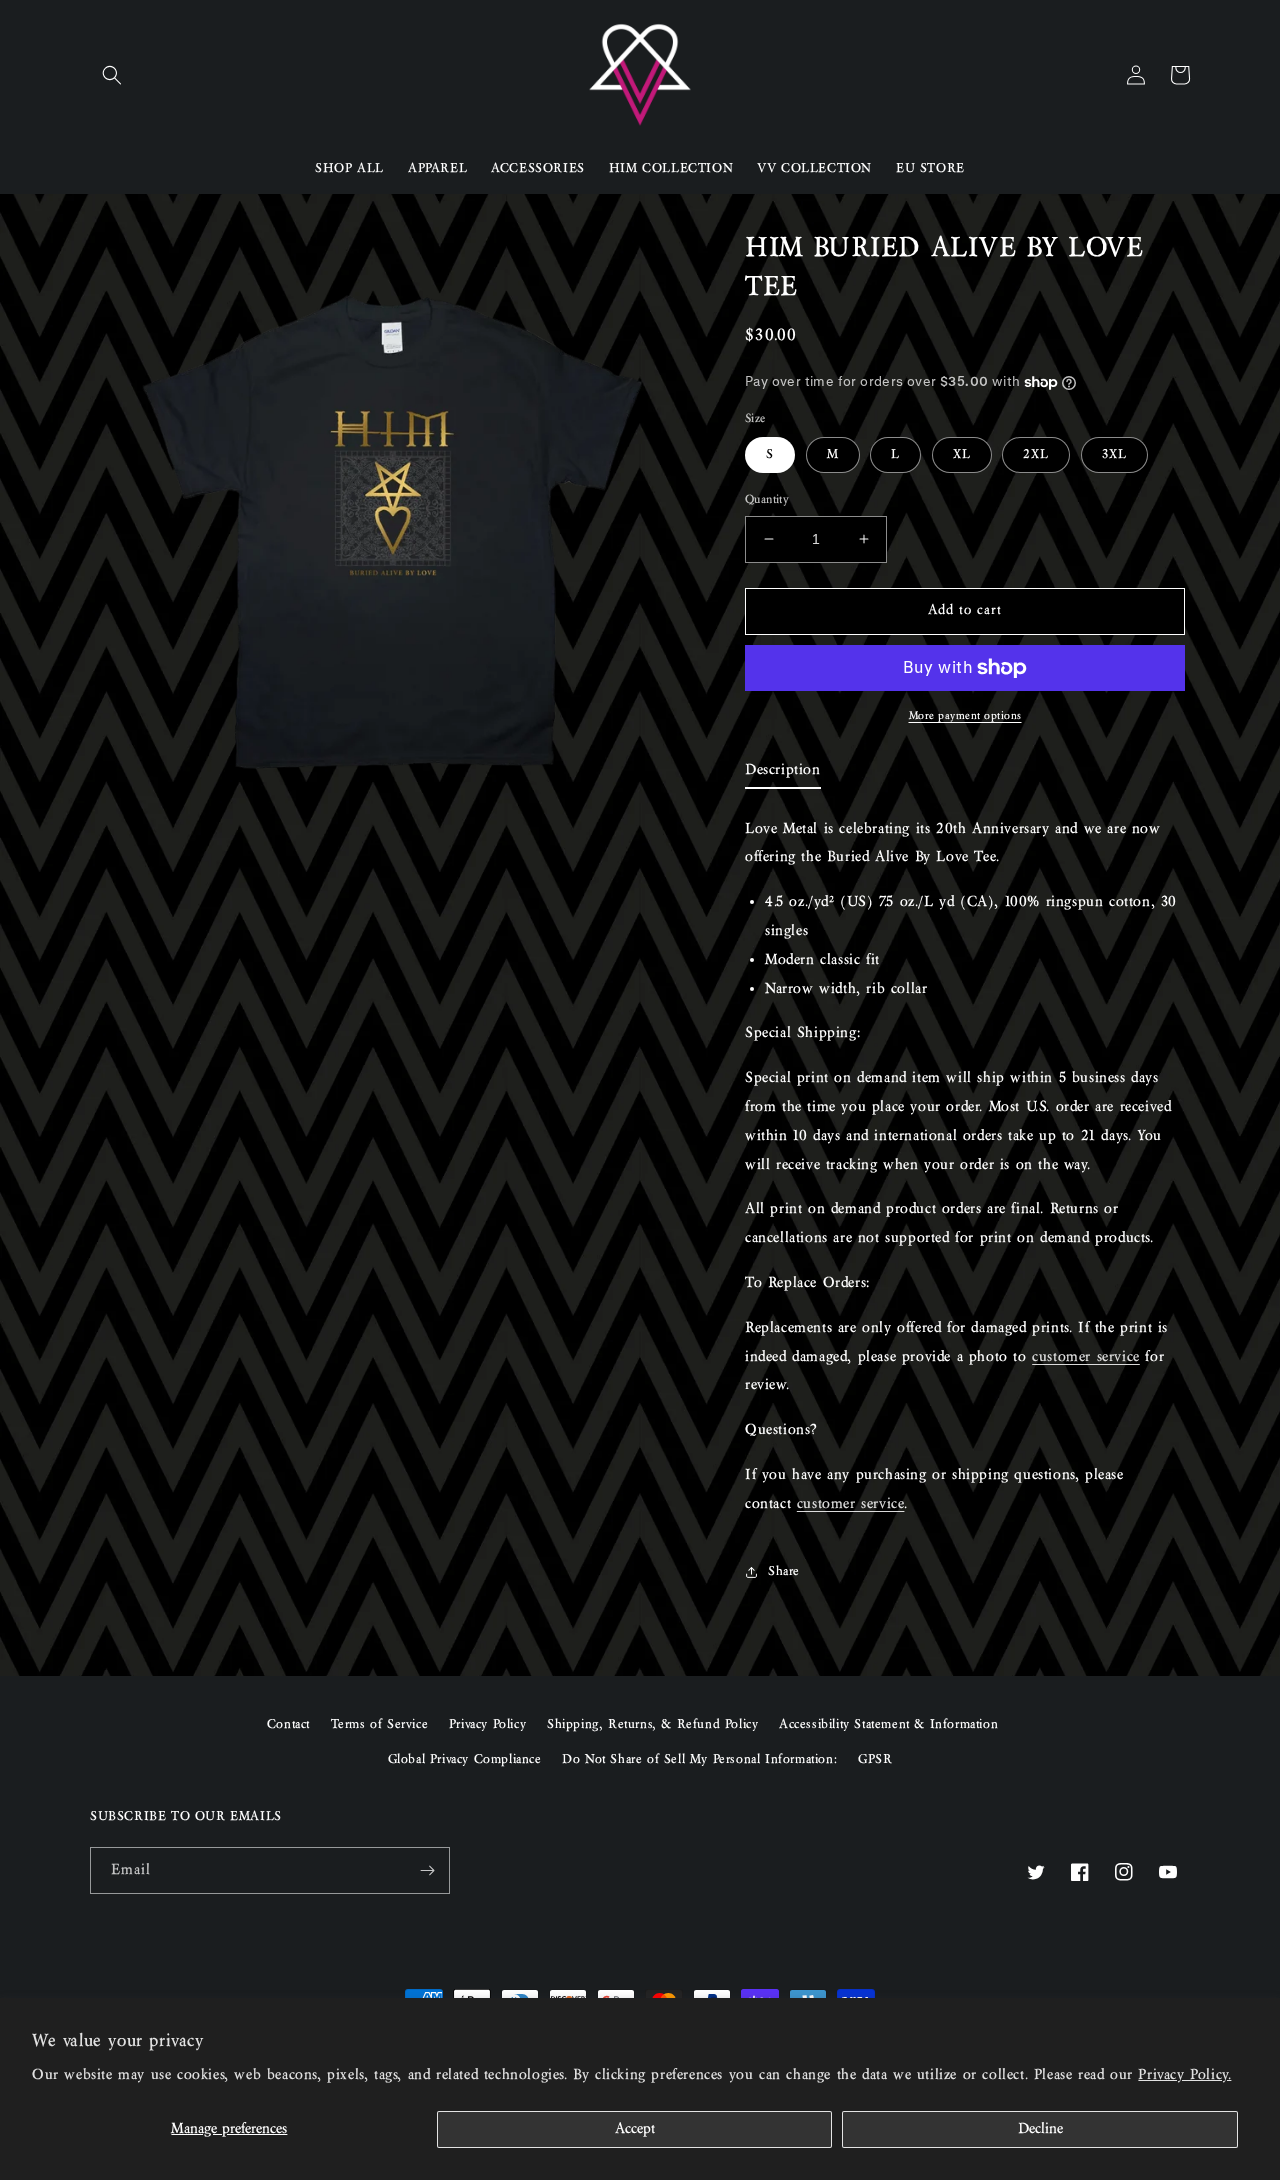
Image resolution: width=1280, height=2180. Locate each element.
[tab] (783, 774)
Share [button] (784, 1572)
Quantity (767, 499)
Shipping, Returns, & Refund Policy (652, 1725)
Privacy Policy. (1184, 2075)
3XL (1114, 455)
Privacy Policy (487, 1725)
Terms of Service (380, 1725)
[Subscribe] (427, 1870)
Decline (1040, 2129)
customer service (1086, 1357)
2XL (1036, 455)
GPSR (875, 1760)
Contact (288, 1725)
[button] (112, 75)
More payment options (965, 716)
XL (962, 455)
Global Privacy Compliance (465, 1760)
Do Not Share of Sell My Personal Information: (699, 1760)
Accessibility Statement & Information (888, 1725)
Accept (635, 2129)
